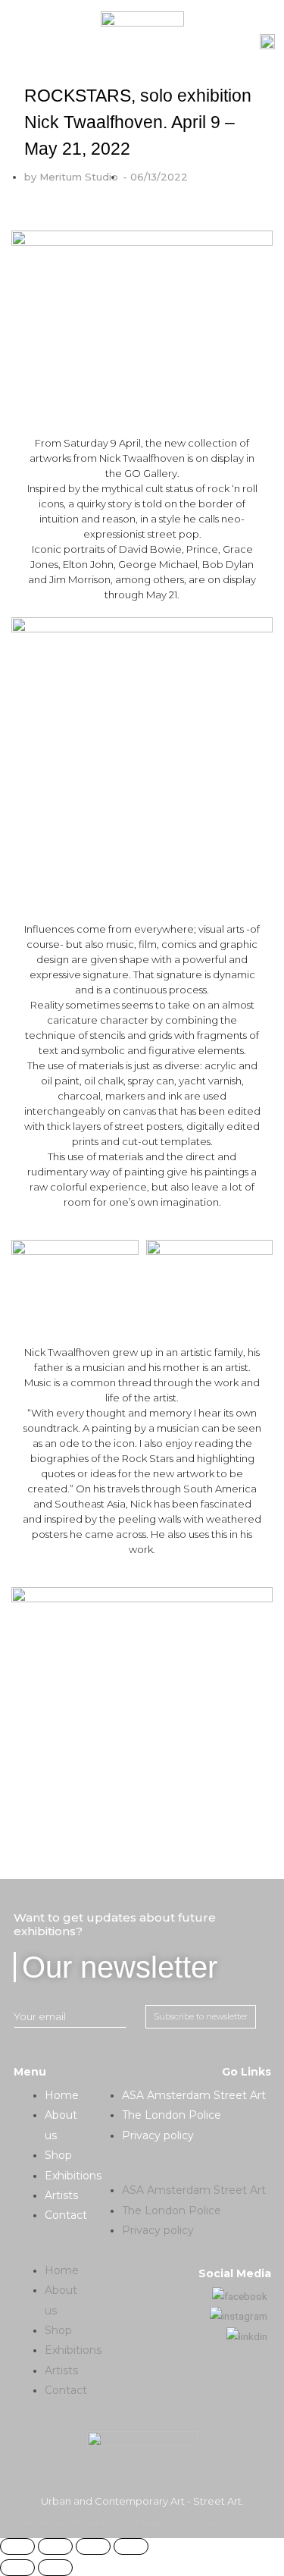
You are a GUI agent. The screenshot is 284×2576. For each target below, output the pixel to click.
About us (61, 2125)
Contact (66, 2215)
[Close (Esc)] (17, 2546)
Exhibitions (73, 2176)
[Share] (55, 2546)
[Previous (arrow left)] (17, 2568)
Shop (58, 2155)
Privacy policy (158, 2135)
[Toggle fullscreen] (93, 2546)
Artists (61, 2195)
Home (62, 2095)
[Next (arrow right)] (55, 2568)
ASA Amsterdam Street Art (194, 2095)
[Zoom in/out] (131, 2546)
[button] (52, 2250)
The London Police (172, 2115)
